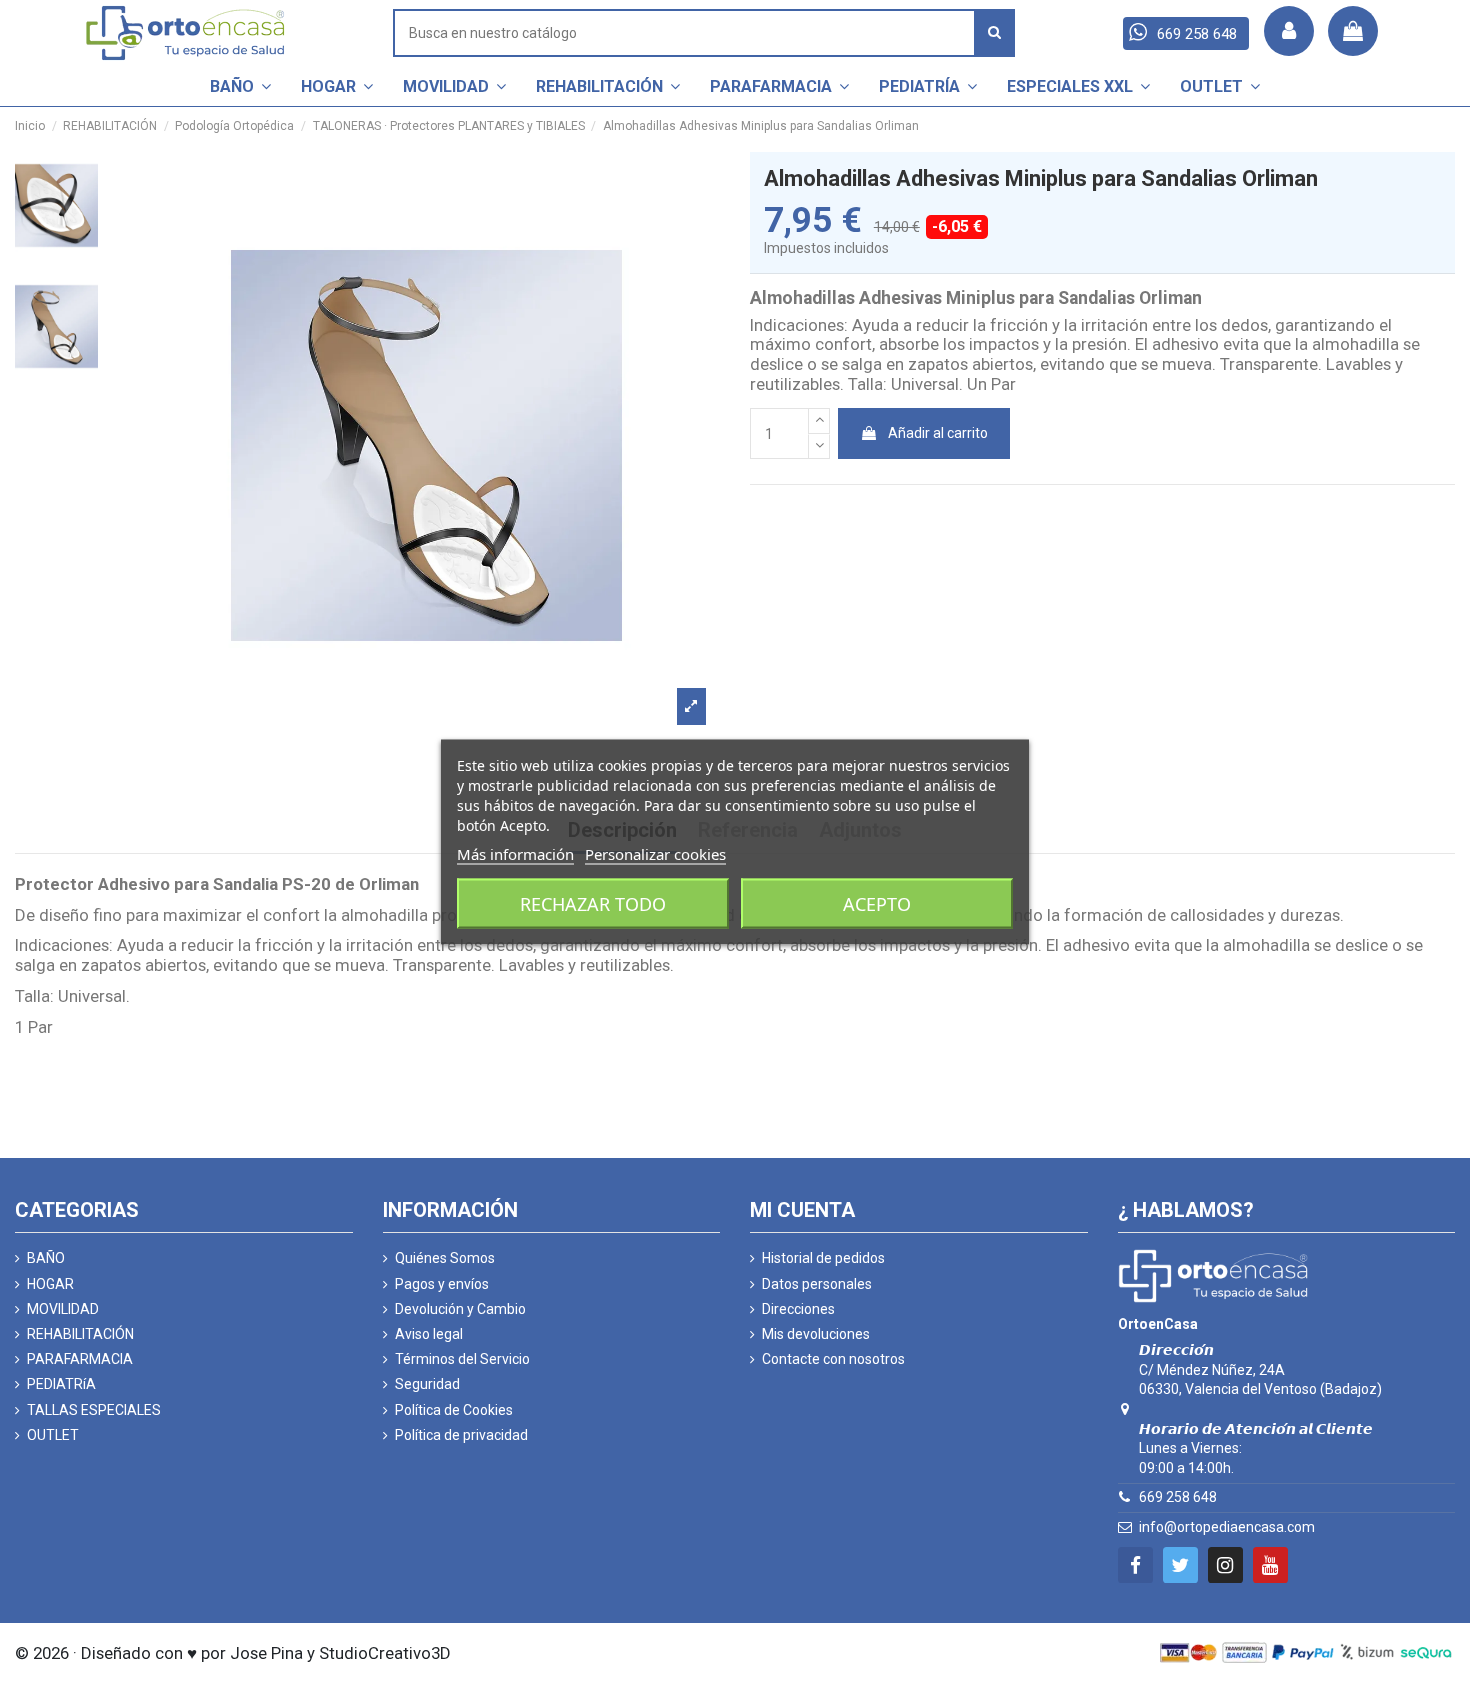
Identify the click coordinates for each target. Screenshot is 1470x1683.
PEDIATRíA (61, 1384)
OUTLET (53, 1435)
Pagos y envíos (442, 1284)
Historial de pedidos (823, 1258)
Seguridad (427, 1384)
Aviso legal (429, 1334)
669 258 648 (1178, 1497)
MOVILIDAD (63, 1309)
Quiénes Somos (445, 1258)
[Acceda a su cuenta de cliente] (1289, 31)
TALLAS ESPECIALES (94, 1410)
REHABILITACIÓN (80, 1334)
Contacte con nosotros (833, 1359)
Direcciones (798, 1309)
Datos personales (817, 1284)
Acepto (877, 903)
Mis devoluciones (816, 1334)
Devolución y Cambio (460, 1309)
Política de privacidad (461, 1435)
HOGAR (50, 1284)
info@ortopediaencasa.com (1227, 1527)
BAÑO (46, 1258)
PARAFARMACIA (80, 1359)
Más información (515, 853)
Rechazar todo (593, 903)
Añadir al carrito (938, 433)
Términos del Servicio (462, 1359)
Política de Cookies (454, 1410)
